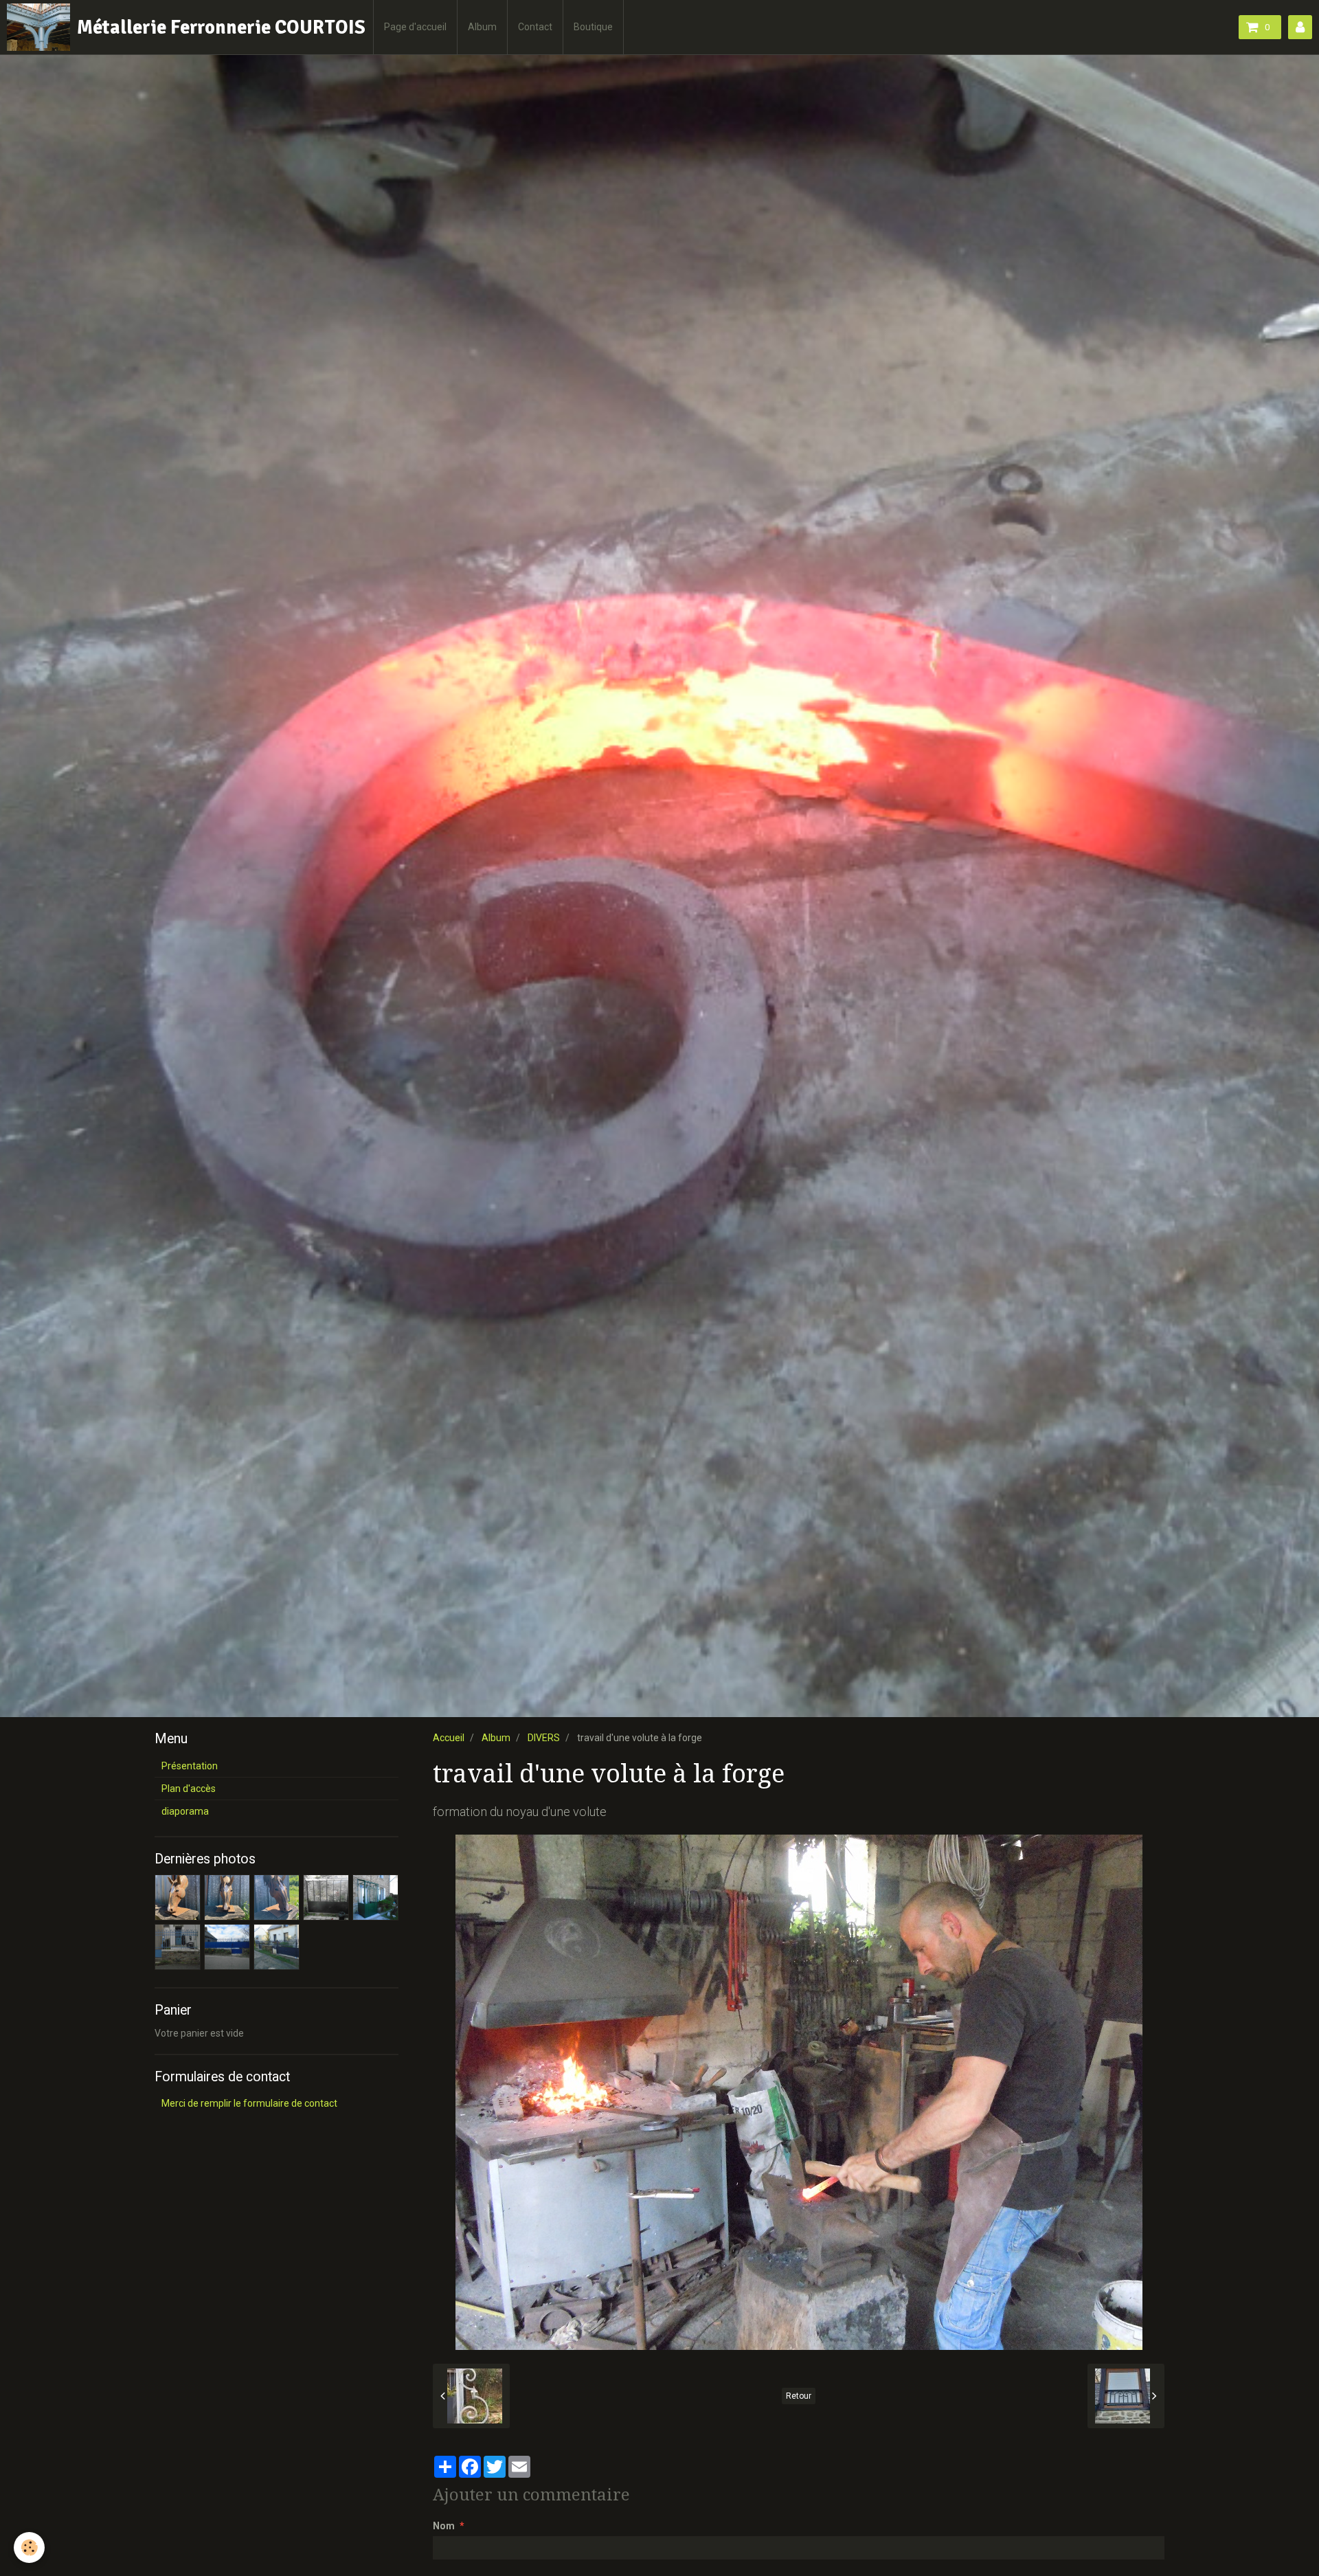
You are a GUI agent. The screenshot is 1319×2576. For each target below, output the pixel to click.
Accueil (449, 1738)
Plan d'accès (189, 1789)
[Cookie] (29, 2547)
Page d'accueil (415, 27)
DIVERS (544, 1738)
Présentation (190, 1766)
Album (482, 27)
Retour (799, 2396)
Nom (444, 2526)
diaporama (185, 1811)
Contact (535, 27)
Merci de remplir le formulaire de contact (249, 2103)
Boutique (593, 27)
